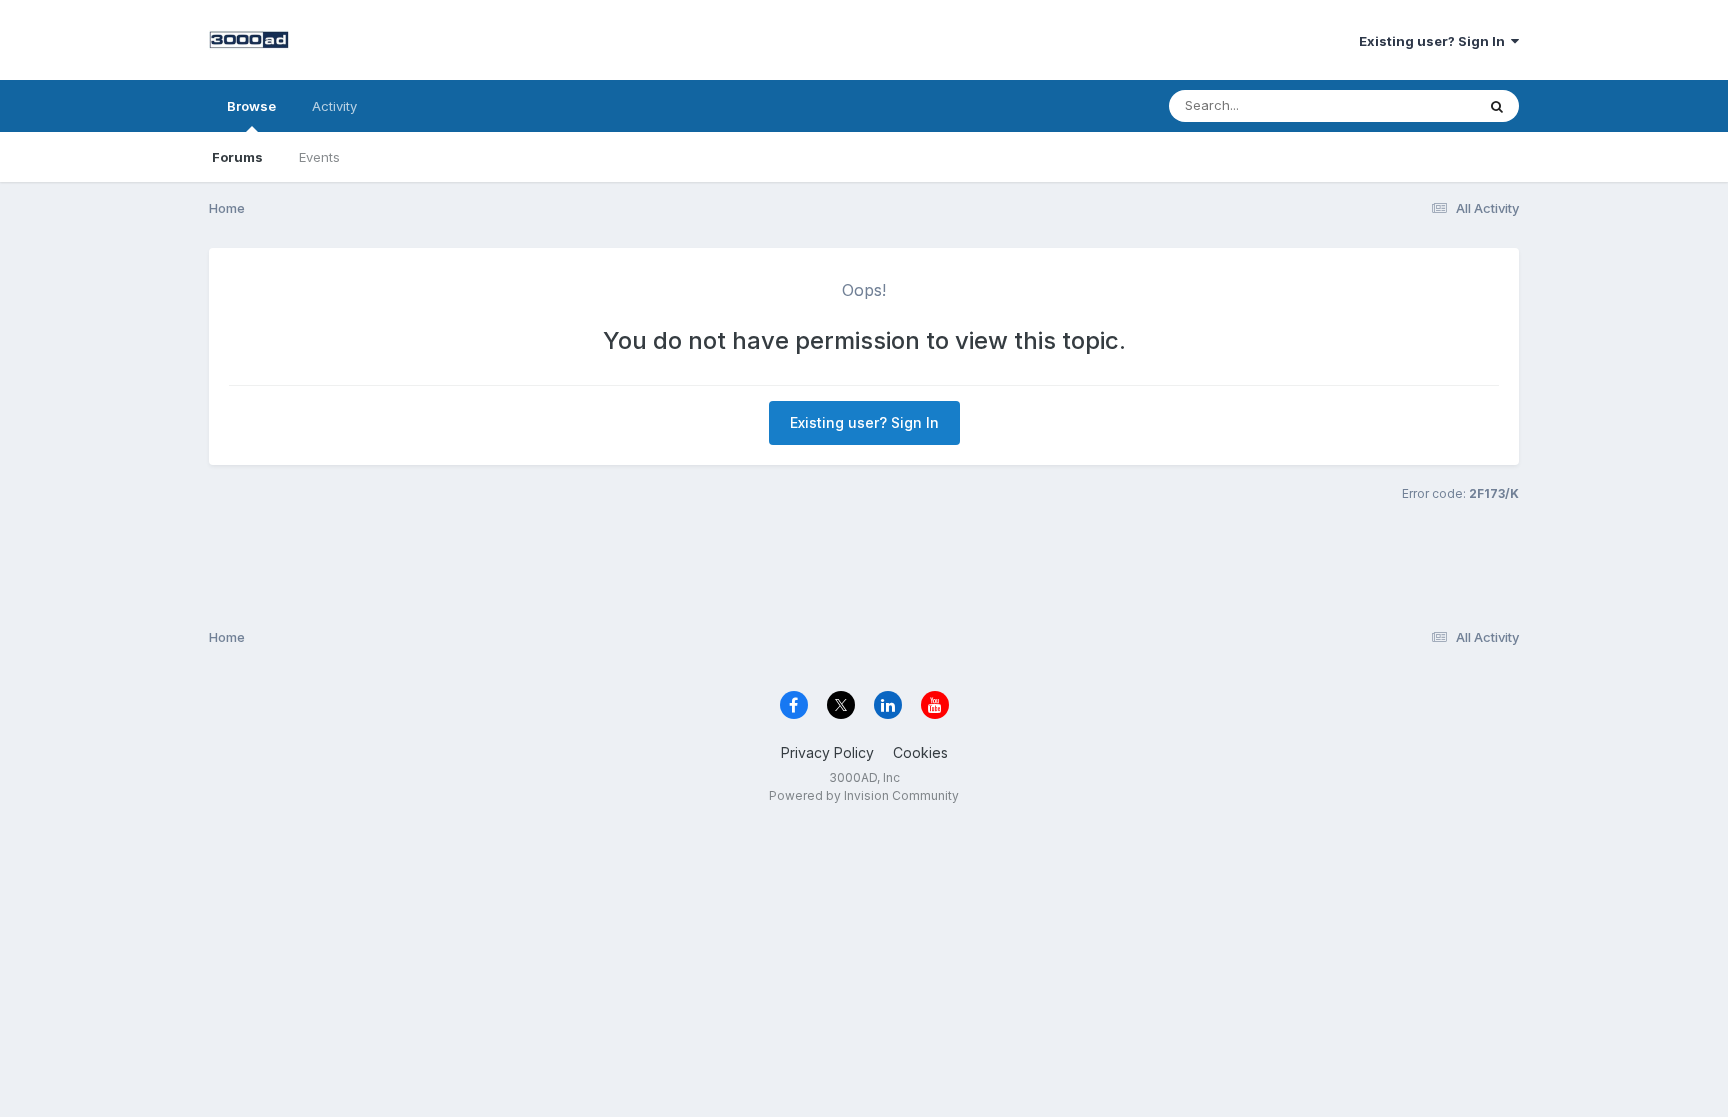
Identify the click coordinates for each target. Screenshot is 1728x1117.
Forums (237, 157)
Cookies (920, 752)
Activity (334, 106)
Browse (251, 106)
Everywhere (1413, 105)
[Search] (1497, 106)
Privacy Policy (827, 752)
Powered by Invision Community (864, 795)
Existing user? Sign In (1435, 41)
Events (319, 157)
